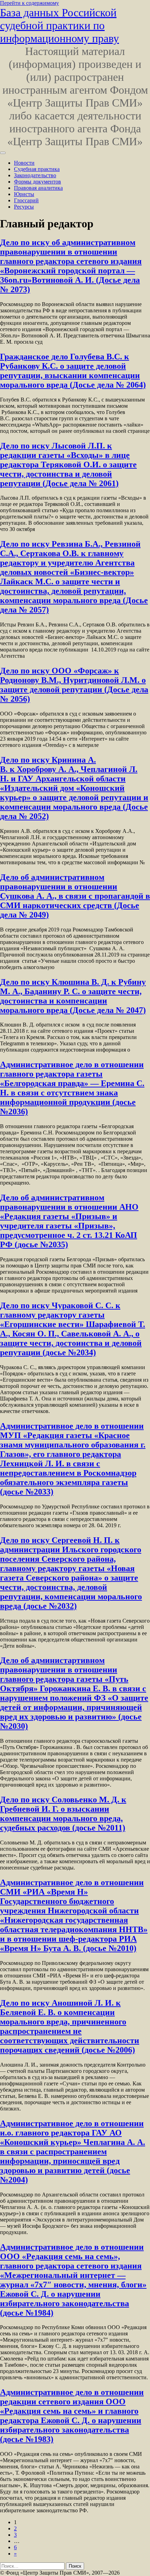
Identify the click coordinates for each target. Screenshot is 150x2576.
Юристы (24, 194)
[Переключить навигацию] (3, 153)
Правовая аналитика (38, 188)
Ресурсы (24, 207)
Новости (24, 163)
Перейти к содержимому (29, 3)
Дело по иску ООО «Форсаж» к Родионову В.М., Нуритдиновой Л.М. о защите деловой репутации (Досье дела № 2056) (74, 685)
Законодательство (35, 175)
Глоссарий (26, 200)
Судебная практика (37, 169)
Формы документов (37, 182)
